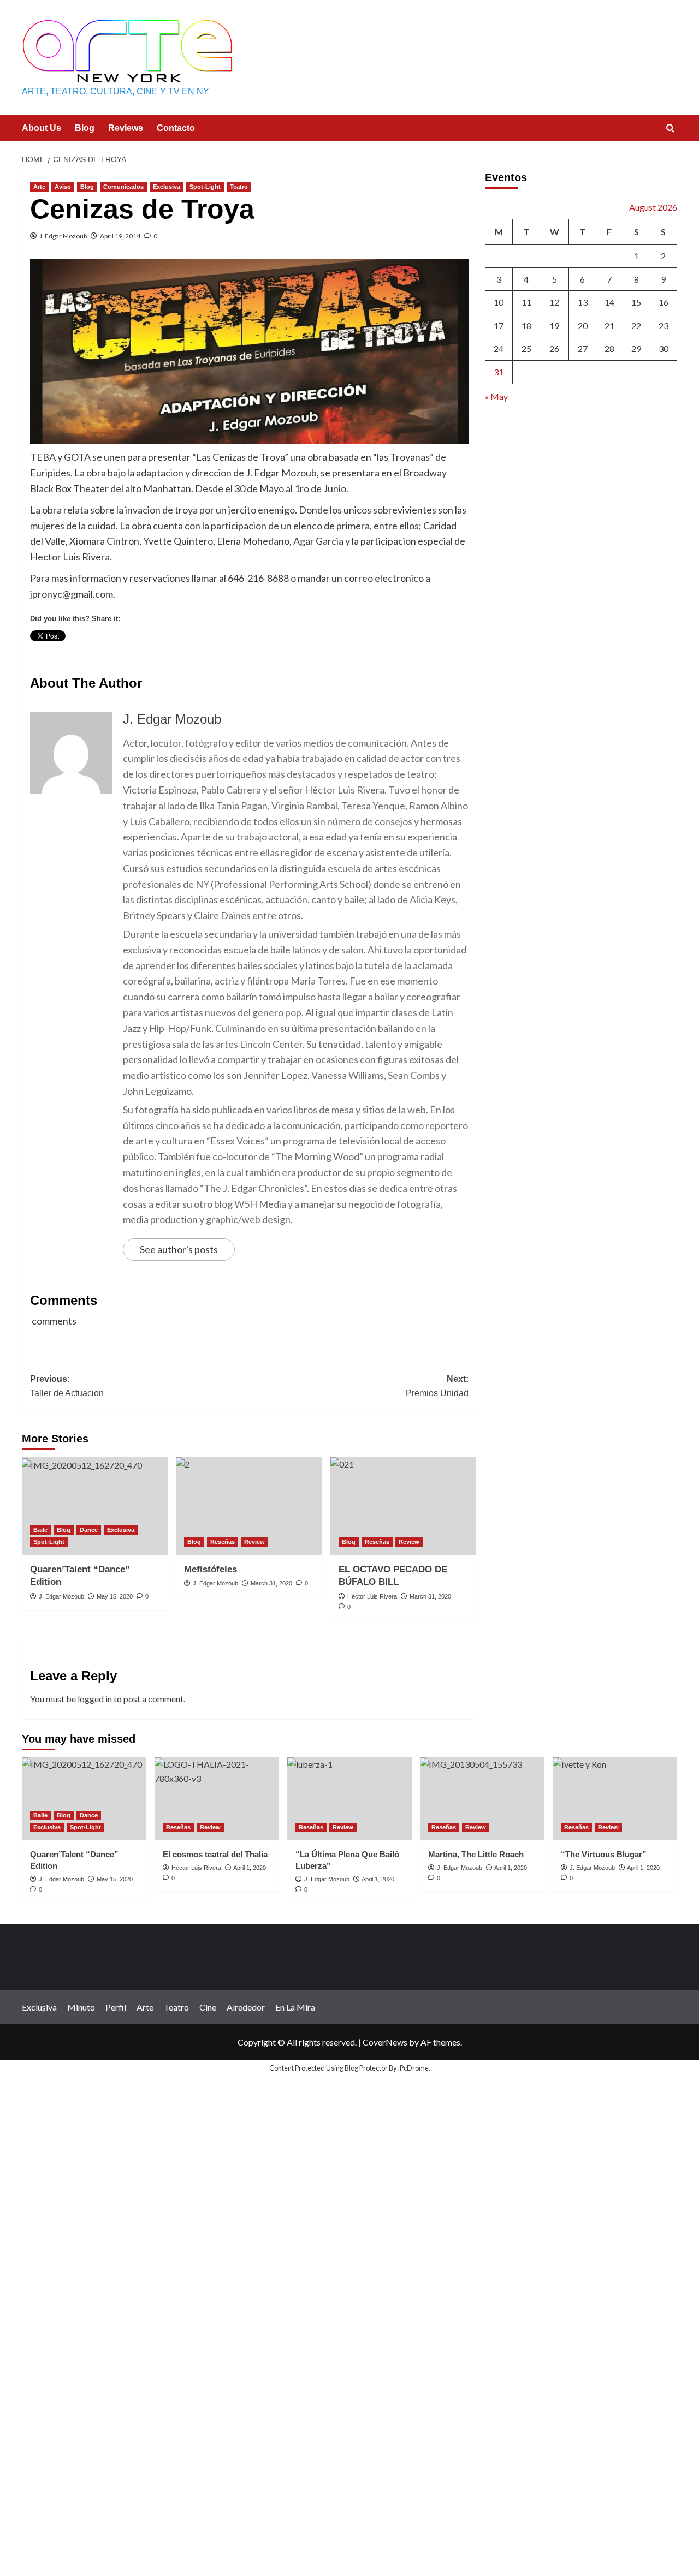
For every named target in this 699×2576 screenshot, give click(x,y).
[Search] (670, 129)
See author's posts (179, 1249)
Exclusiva (167, 187)
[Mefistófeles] (249, 1506)
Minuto (81, 2007)
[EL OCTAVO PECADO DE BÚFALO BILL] (403, 1506)
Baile (40, 1530)
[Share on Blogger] (99, 657)
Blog (85, 128)
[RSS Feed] (281, 657)
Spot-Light (205, 187)
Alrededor (246, 2007)
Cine (208, 2007)
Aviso (63, 187)
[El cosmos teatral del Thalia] (217, 1799)
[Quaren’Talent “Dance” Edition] (95, 1506)
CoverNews (385, 2042)
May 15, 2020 (115, 1596)
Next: (437, 1386)
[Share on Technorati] (261, 657)
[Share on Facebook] (39, 657)
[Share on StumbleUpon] (200, 657)
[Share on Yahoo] (221, 657)
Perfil (116, 2007)
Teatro (239, 187)
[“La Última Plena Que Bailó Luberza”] (349, 1799)
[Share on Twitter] (59, 657)
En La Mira (295, 2007)
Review (254, 1542)
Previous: (67, 1386)
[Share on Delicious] (120, 657)
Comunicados (123, 187)
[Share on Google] (160, 657)
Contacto (176, 128)
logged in (95, 1699)
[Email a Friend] (79, 657)
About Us (42, 128)
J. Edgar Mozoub (63, 236)
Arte (39, 187)
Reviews (126, 128)
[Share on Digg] (140, 657)
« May (496, 396)
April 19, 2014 (120, 236)
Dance (89, 1530)
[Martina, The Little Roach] (482, 1799)
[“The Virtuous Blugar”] (615, 1799)
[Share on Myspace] (180, 657)
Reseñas (223, 1542)
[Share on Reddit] (241, 657)
